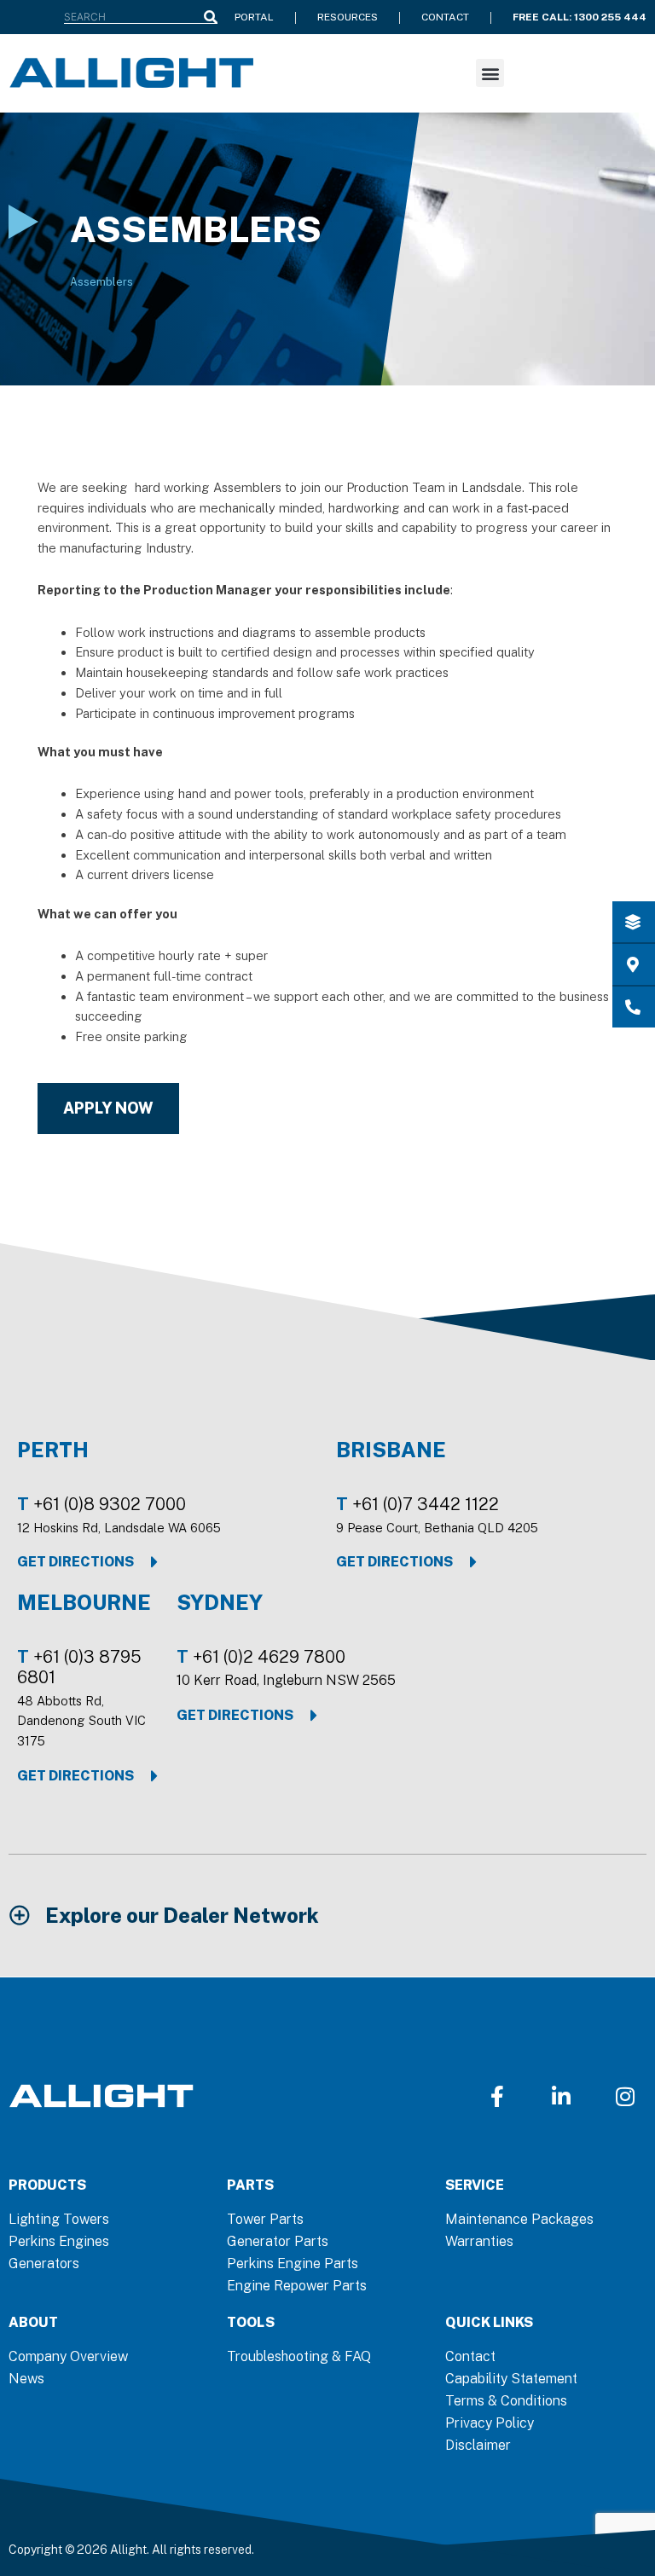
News (26, 2379)
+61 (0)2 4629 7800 (269, 1657)
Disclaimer (478, 2445)
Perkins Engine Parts (293, 2263)
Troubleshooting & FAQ (299, 2356)
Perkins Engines (59, 2241)
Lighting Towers (59, 2219)
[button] (490, 73)
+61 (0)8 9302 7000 (110, 1504)
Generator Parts (278, 2241)
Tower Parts (265, 2219)
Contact (470, 2356)
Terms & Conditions (506, 2401)
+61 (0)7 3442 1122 (426, 1504)
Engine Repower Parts (297, 2286)
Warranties (479, 2241)
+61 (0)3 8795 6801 (79, 1667)
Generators (44, 2263)
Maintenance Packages (519, 2219)
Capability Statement (511, 2379)
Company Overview (68, 2356)
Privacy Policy (490, 2423)
